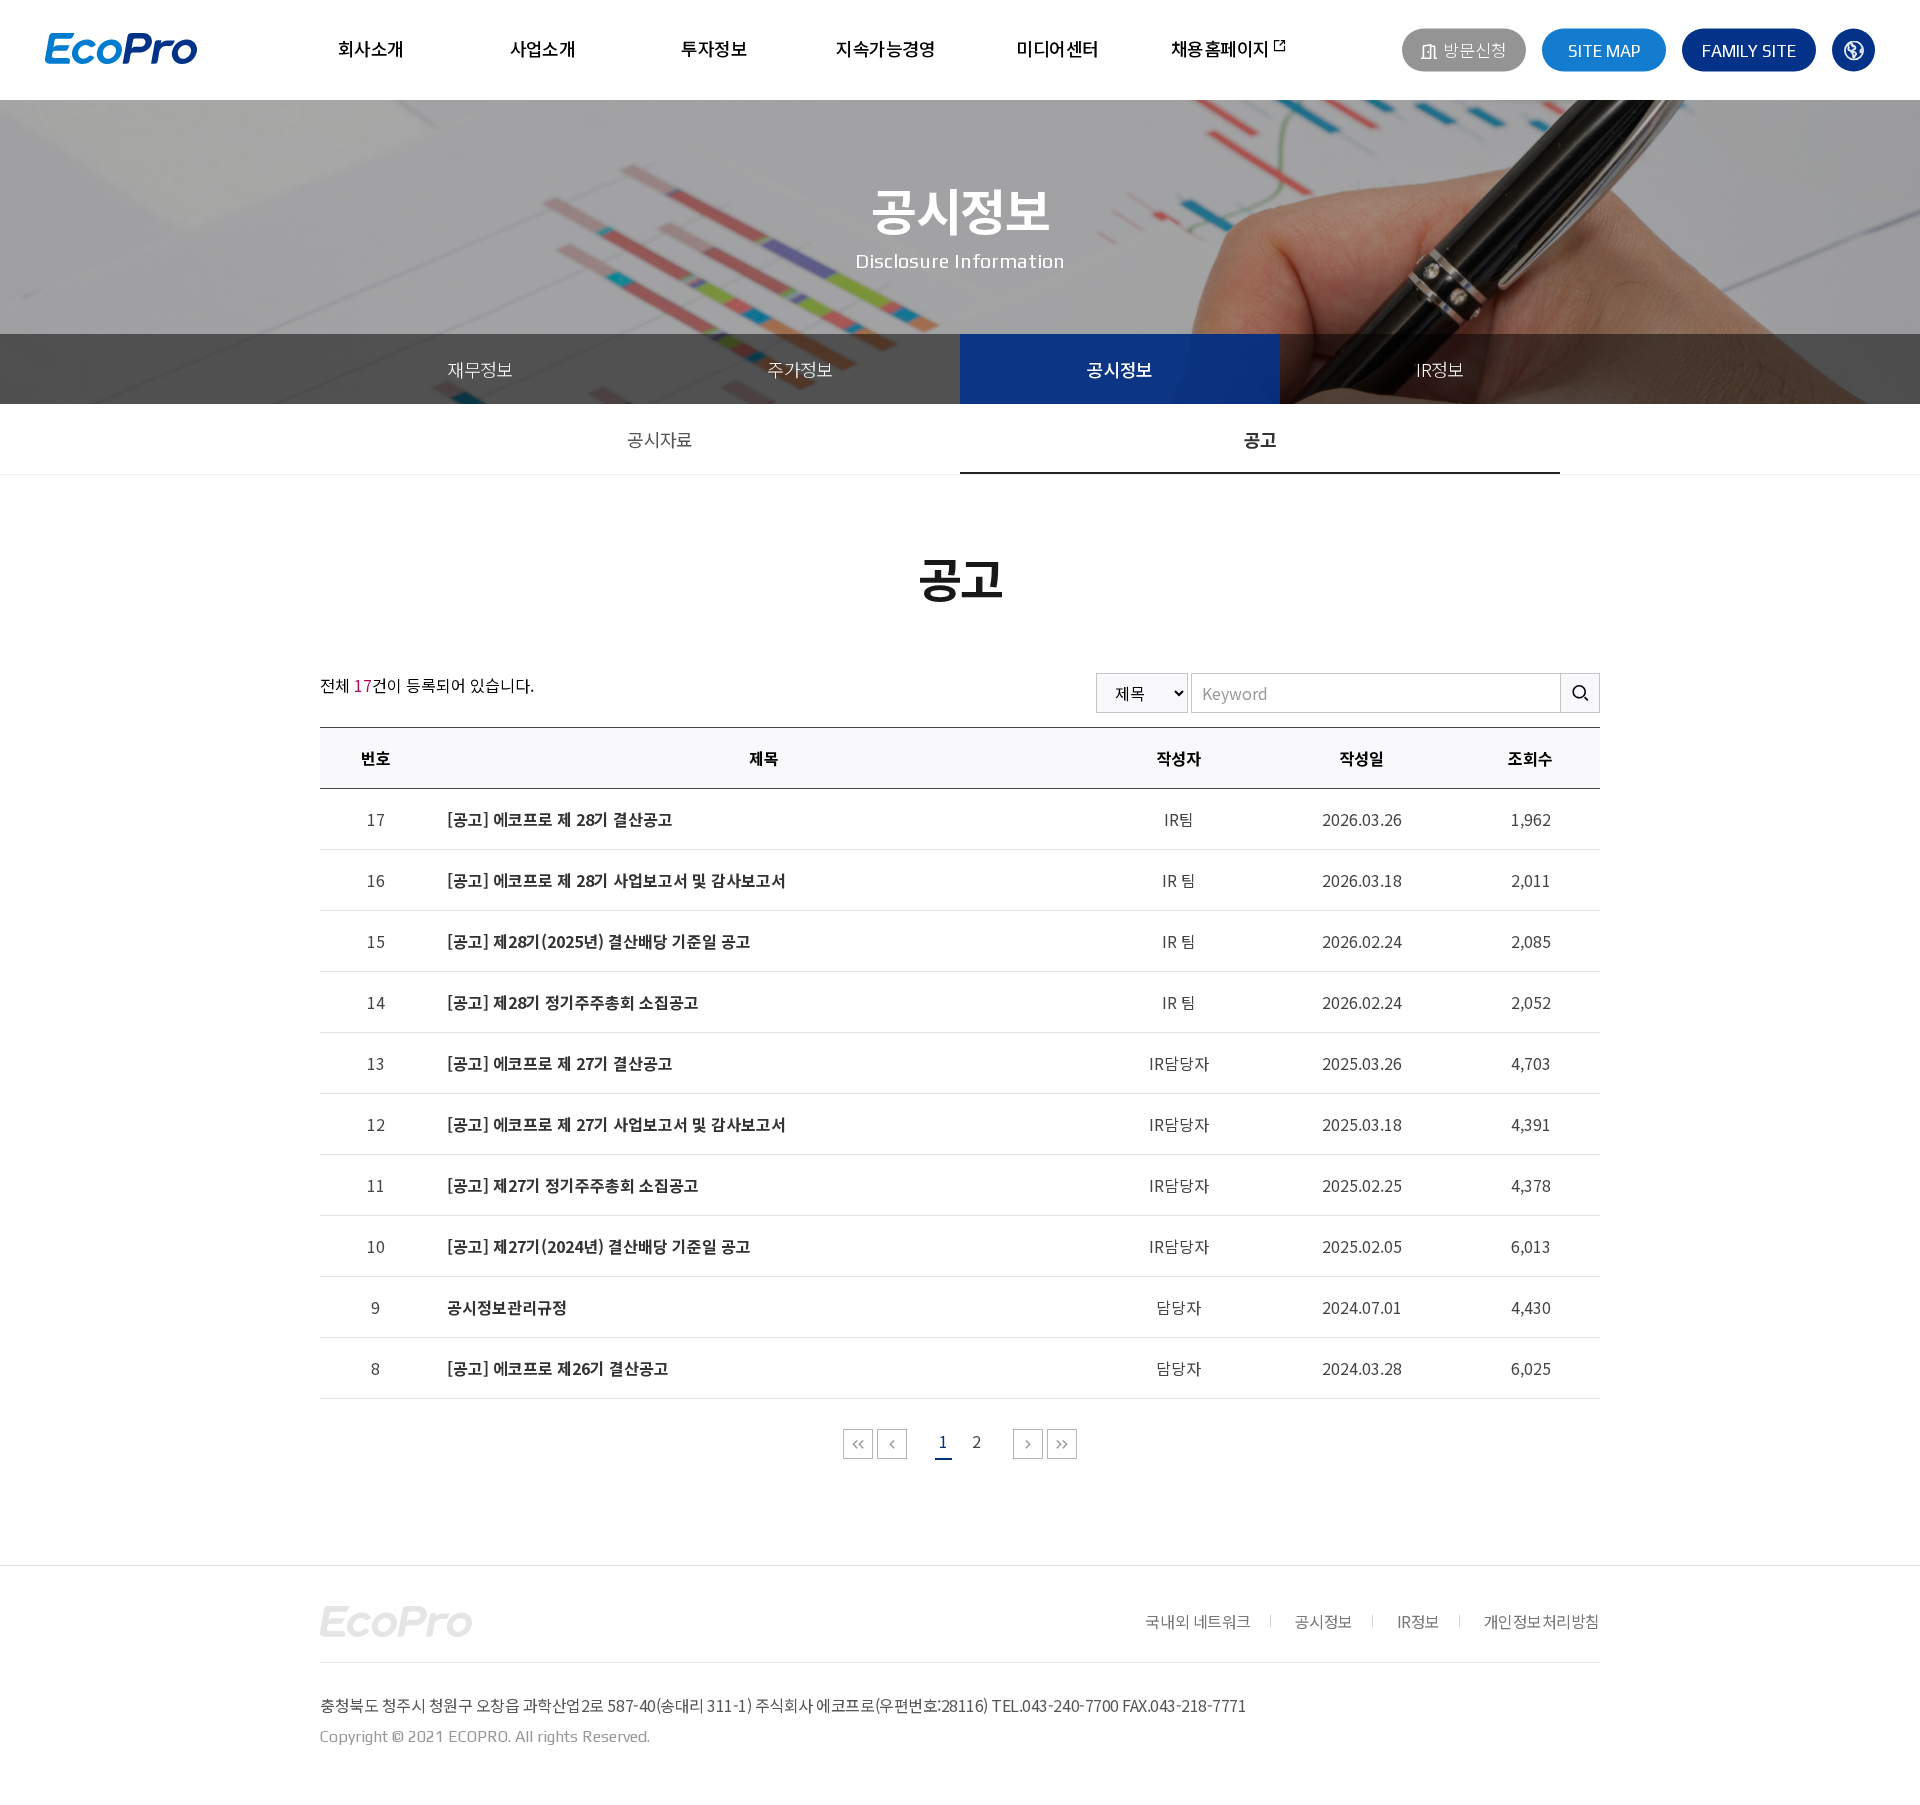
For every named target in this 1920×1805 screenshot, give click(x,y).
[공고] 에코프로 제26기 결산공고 (558, 1368)
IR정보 (1440, 369)
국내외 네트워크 (1197, 1621)
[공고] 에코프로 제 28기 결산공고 (560, 819)
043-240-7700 (1070, 1705)
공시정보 (1120, 369)
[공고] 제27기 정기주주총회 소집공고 (573, 1185)
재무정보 (480, 369)
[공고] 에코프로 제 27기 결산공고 (560, 1063)
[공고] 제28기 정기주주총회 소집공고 (573, 1002)
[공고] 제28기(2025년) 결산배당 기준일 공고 (599, 941)
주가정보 (800, 369)
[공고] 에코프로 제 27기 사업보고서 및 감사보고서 (616, 1124)
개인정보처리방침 (1542, 1621)
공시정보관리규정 (507, 1307)
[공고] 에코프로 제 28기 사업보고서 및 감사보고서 (616, 880)
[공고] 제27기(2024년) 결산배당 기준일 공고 (599, 1246)
